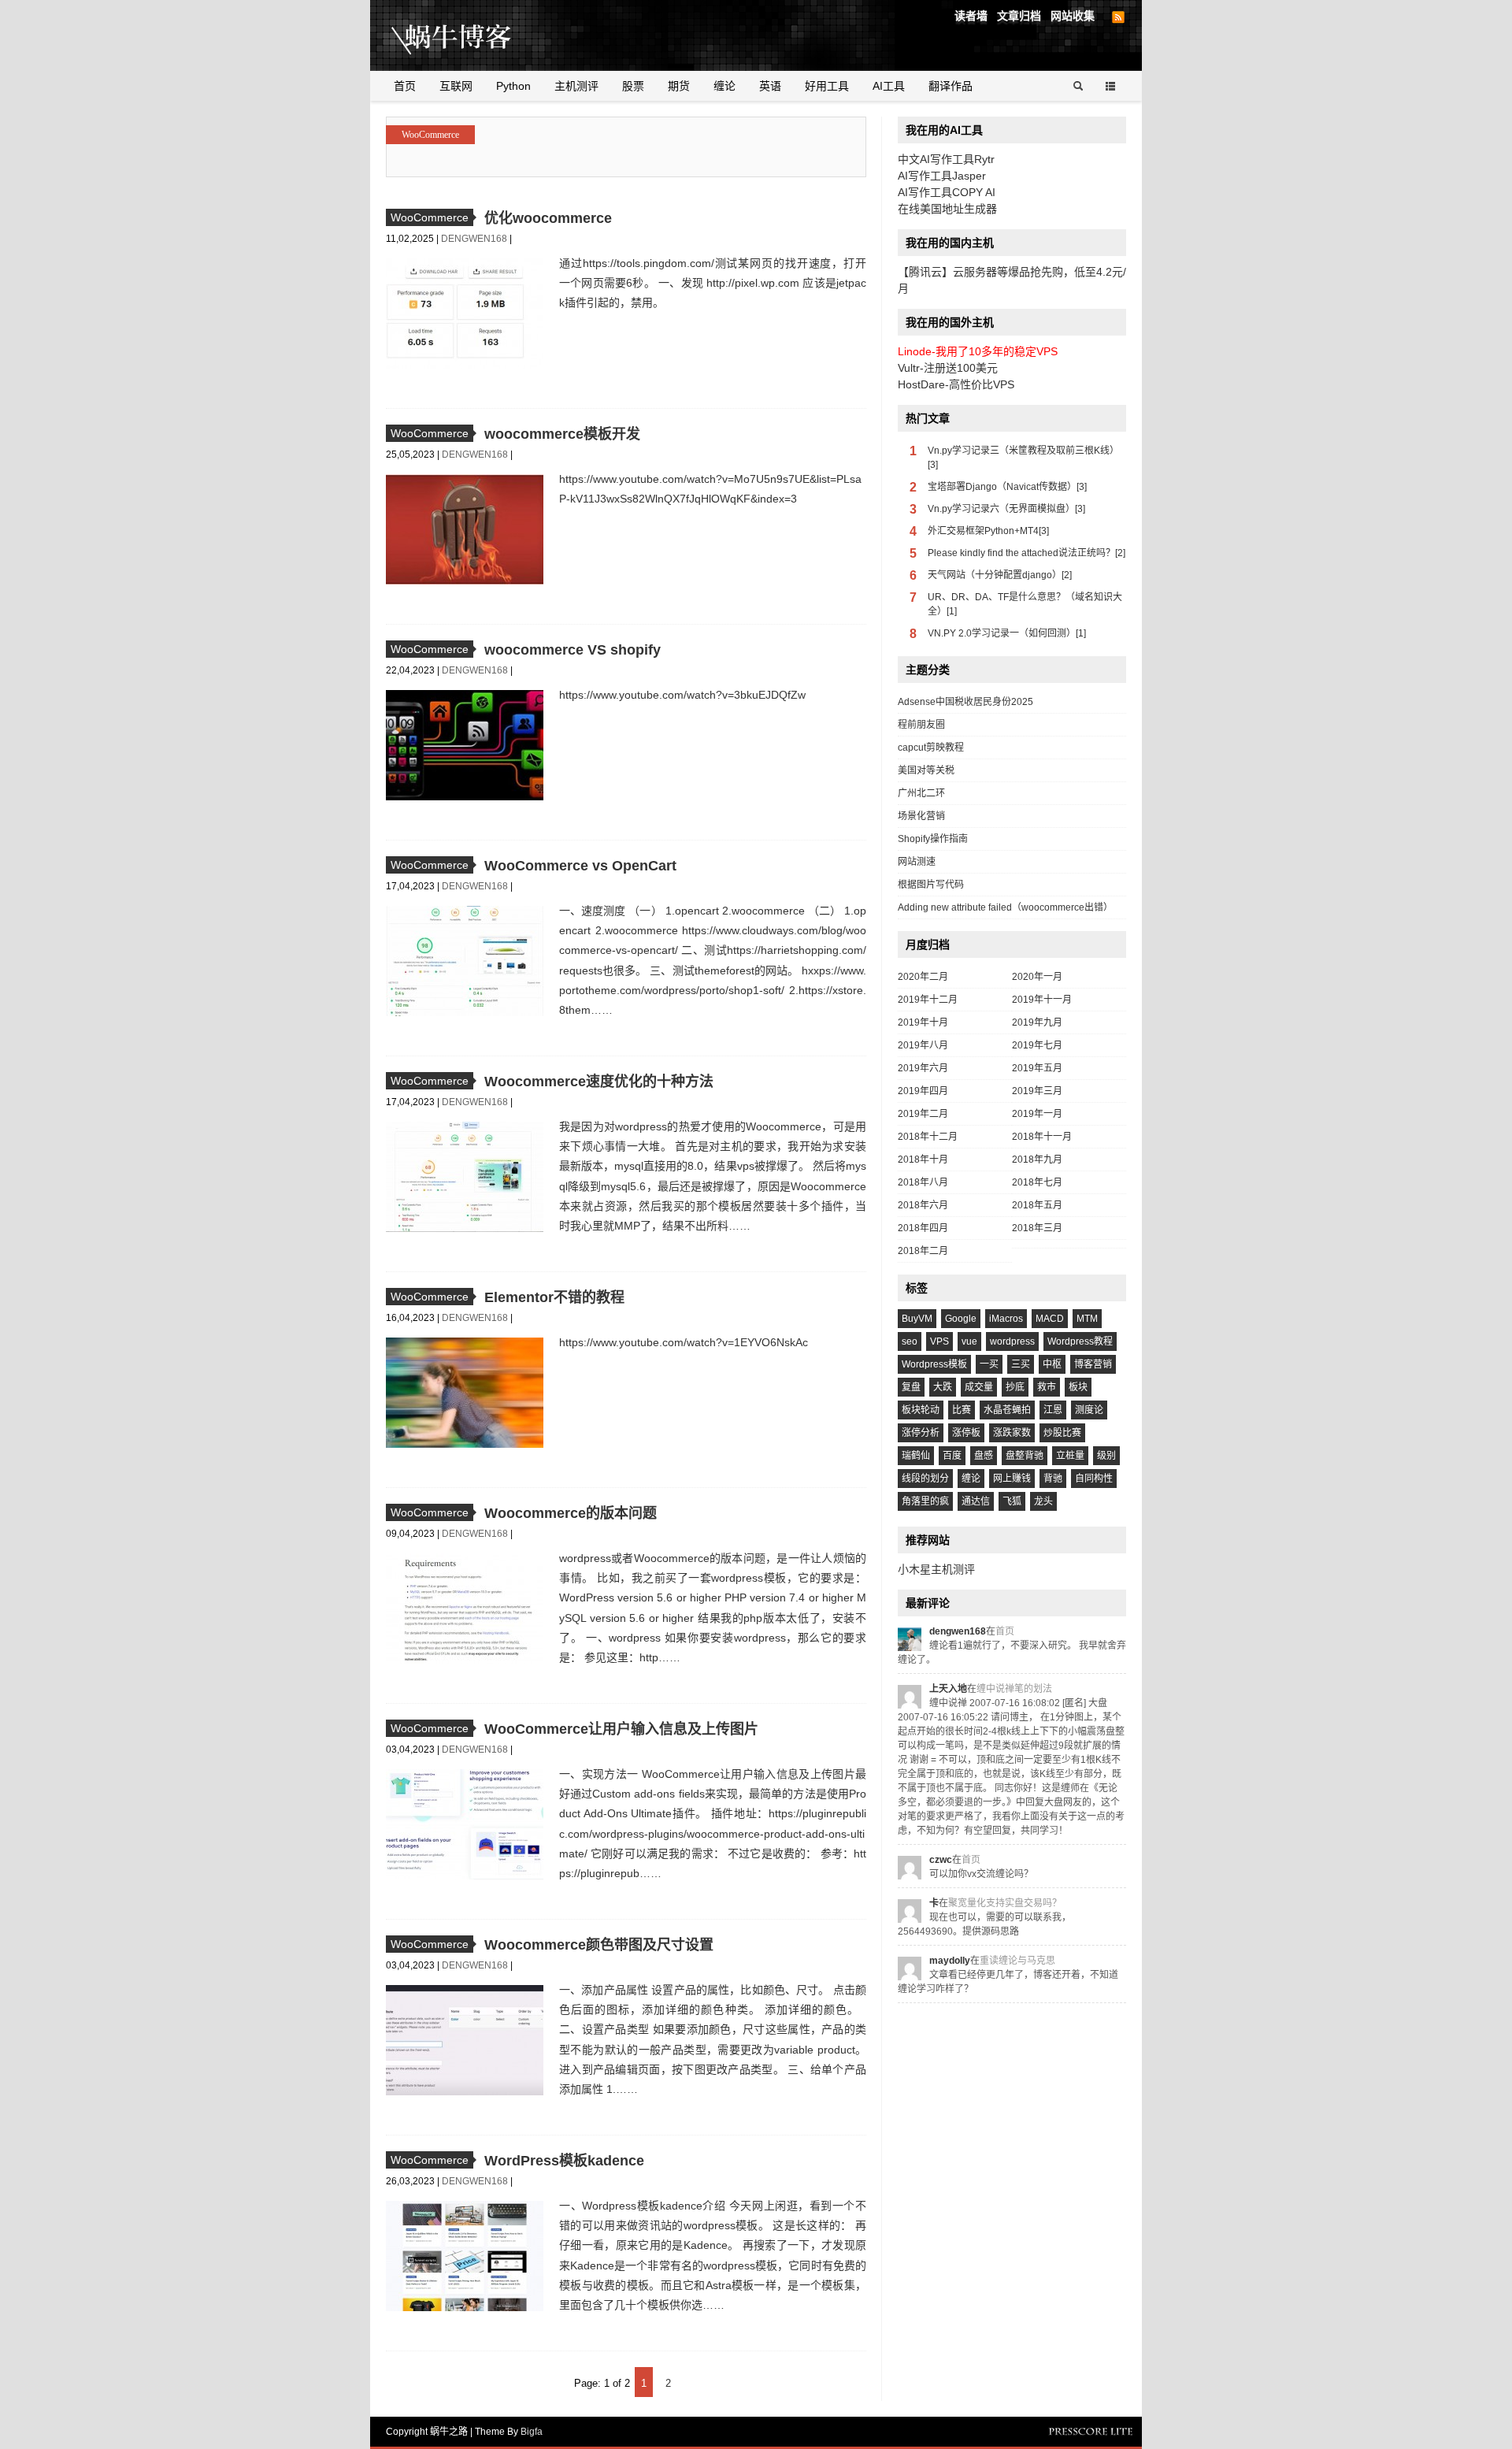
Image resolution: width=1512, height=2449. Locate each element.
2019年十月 (923, 1022)
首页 (405, 86)
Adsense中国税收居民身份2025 (965, 702)
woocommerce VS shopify (573, 650)
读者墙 (971, 16)
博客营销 (1093, 1364)
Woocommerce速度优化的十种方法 (599, 1082)
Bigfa (532, 2432)
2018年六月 (923, 1205)
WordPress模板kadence (564, 2161)
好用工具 (827, 86)
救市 (1047, 1387)
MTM (1087, 1319)
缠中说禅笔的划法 (1014, 1689)
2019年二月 (923, 1114)
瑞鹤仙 (916, 1456)
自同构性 (1094, 1479)
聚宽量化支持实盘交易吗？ (1005, 1903)
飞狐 (1012, 1501)
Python (513, 86)
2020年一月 (1037, 977)
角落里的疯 (925, 1501)
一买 (989, 1364)
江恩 (1053, 1410)
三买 (1021, 1364)
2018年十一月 (1042, 1137)
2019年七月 (1037, 1045)
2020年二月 (923, 977)
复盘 (911, 1387)
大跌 (943, 1387)
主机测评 (576, 86)
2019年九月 (1037, 1022)
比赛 (962, 1410)
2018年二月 (923, 1251)
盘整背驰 (1025, 1456)
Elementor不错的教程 (554, 1297)
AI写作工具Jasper (942, 176)
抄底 (1015, 1387)
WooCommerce (430, 135)
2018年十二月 (928, 1137)
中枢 (1052, 1364)
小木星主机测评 (936, 1569)
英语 (770, 86)
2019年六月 (923, 1068)
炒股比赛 (1062, 1433)
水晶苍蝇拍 (1007, 1410)
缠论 (724, 86)
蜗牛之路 (476, 35)
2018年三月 (1037, 1228)
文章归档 (1019, 16)
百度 (952, 1456)
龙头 (1043, 1501)
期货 (679, 86)
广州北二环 (921, 793)
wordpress (1012, 1341)
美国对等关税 (926, 770)
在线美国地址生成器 (947, 209)
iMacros (1006, 1319)
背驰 (1053, 1479)
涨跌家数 (1012, 1433)
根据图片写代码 (931, 885)
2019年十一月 (1042, 1000)
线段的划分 (925, 1479)
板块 (1078, 1387)
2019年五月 (1037, 1068)
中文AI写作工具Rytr (946, 159)
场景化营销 (921, 816)
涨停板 (966, 1433)
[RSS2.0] (1118, 17)
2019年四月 (923, 1091)
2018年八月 (923, 1182)
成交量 (979, 1387)
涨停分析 (921, 1433)
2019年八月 (923, 1045)
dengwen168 (475, 239)
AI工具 (889, 86)
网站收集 (1073, 16)
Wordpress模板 (934, 1364)
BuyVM (917, 1319)
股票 (633, 86)
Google (961, 1319)
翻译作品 (951, 86)
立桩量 (1070, 1456)
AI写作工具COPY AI (947, 192)
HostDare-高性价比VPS (956, 384)
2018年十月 (923, 1160)
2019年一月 (1037, 1114)
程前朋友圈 (921, 725)
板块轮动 (921, 1410)
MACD (1050, 1319)
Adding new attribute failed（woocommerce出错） (1005, 907)
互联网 (456, 86)
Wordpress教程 (1080, 1341)
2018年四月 (923, 1228)
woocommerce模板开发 (562, 434)
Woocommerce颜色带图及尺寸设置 (599, 1945)
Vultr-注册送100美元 (948, 368)
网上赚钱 (1012, 1479)
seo (910, 1341)
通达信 (976, 1501)
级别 (1106, 1456)
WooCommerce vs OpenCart (580, 866)
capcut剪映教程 (931, 748)
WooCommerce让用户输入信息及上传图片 (621, 1729)
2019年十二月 (928, 1000)
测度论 (1089, 1410)
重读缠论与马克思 (1017, 1961)
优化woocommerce (548, 218)
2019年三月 (1037, 1091)
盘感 (984, 1456)
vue (969, 1341)
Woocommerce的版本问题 (571, 1513)
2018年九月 (1037, 1160)
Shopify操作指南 (933, 839)
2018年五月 (1037, 1205)
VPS (939, 1341)
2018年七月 (1037, 1182)
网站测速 (917, 862)
